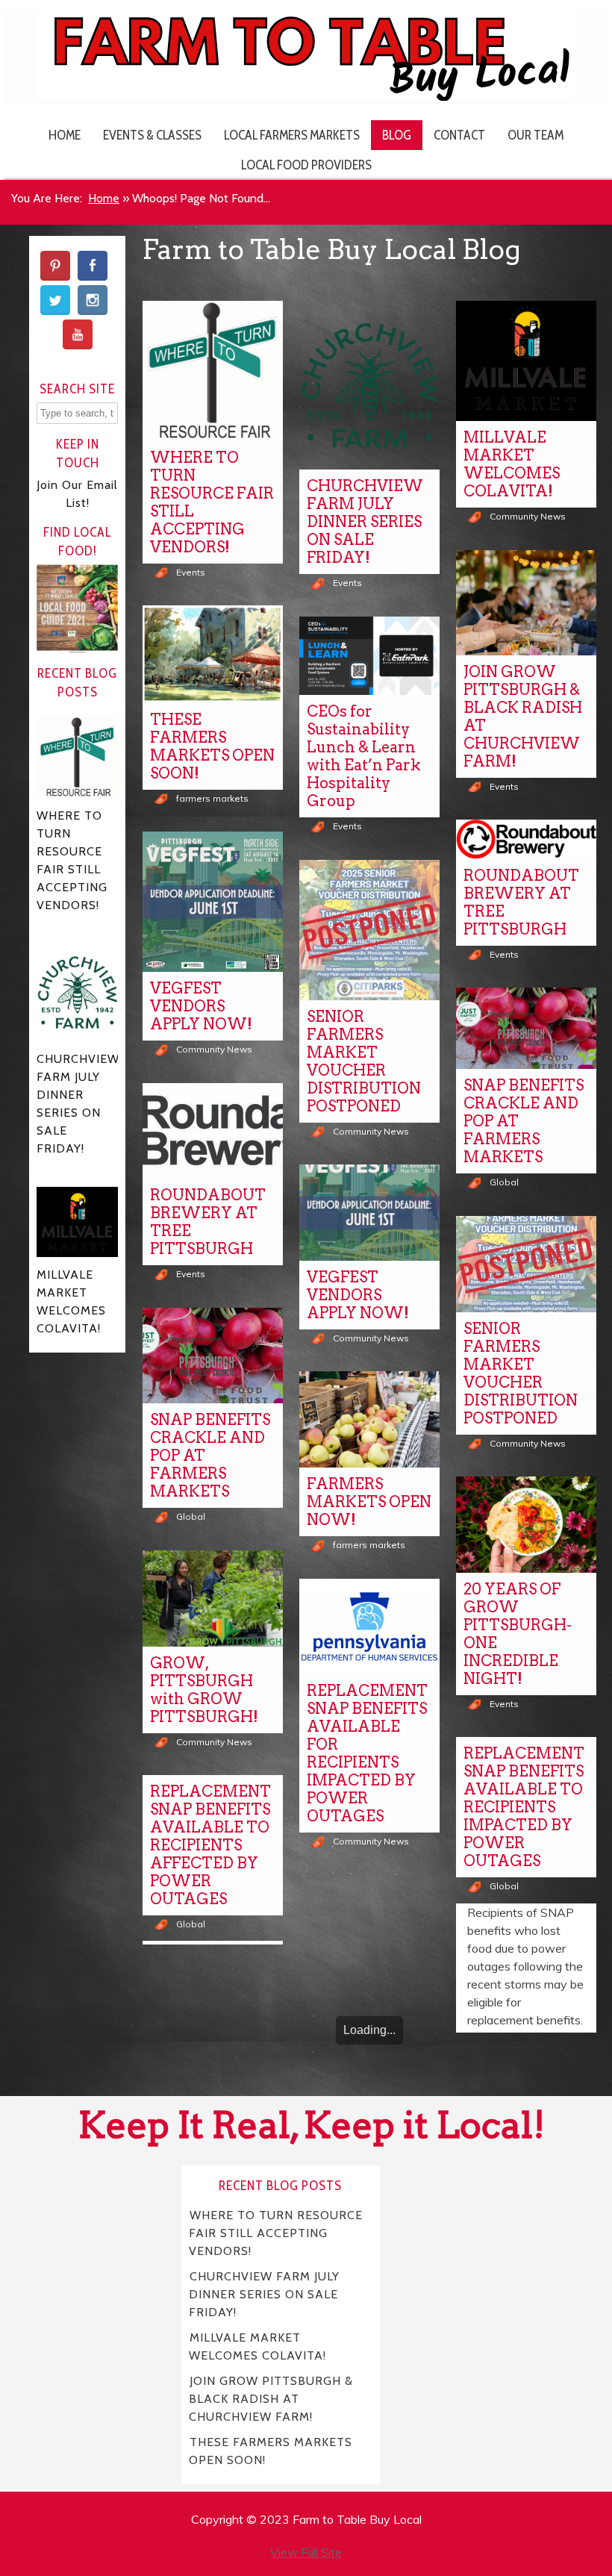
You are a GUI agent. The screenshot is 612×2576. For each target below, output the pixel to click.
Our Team (535, 135)
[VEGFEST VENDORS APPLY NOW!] (213, 902)
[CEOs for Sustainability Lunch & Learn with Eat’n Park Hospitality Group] (369, 656)
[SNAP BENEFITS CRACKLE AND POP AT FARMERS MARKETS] (526, 1028)
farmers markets (212, 798)
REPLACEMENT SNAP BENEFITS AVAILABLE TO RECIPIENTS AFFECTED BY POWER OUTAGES (210, 1845)
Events (191, 572)
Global (504, 1182)
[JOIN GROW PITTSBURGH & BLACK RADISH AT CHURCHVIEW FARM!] (526, 603)
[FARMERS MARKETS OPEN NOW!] (369, 1419)
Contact (459, 135)
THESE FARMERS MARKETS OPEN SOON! (212, 746)
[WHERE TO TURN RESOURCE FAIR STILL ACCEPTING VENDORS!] (213, 371)
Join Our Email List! (77, 494)
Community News (528, 516)
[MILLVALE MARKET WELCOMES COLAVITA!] (526, 361)
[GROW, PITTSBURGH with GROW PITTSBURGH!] (213, 1599)
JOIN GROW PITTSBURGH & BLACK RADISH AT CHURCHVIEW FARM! (523, 717)
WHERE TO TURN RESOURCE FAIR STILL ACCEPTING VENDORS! (212, 502)
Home (65, 135)
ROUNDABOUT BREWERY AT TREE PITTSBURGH (521, 902)
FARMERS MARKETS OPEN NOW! (369, 1502)
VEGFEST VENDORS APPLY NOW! (201, 1006)
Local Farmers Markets (292, 135)
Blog (397, 135)
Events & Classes (152, 135)
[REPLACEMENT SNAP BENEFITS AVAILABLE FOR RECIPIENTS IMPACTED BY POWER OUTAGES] (369, 1627)
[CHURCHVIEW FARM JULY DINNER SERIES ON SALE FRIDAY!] (369, 385)
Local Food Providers (306, 165)
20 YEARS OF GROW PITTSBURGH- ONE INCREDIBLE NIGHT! (518, 1634)
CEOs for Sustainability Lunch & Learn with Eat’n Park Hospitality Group (364, 756)
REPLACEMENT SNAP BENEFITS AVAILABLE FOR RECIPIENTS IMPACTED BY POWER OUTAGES (367, 1753)
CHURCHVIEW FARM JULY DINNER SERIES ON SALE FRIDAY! (365, 522)
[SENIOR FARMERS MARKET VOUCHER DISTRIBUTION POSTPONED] (369, 930)
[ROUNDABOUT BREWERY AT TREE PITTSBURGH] (526, 839)
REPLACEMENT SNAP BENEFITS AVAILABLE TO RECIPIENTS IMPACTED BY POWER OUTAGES (524, 1807)
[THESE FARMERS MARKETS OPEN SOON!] (213, 654)
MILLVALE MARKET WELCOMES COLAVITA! (512, 464)
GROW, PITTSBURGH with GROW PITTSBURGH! (204, 1690)
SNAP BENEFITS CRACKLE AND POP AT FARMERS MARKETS (524, 1121)
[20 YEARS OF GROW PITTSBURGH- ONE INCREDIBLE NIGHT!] (526, 1525)
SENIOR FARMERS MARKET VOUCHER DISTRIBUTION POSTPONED (364, 1061)
